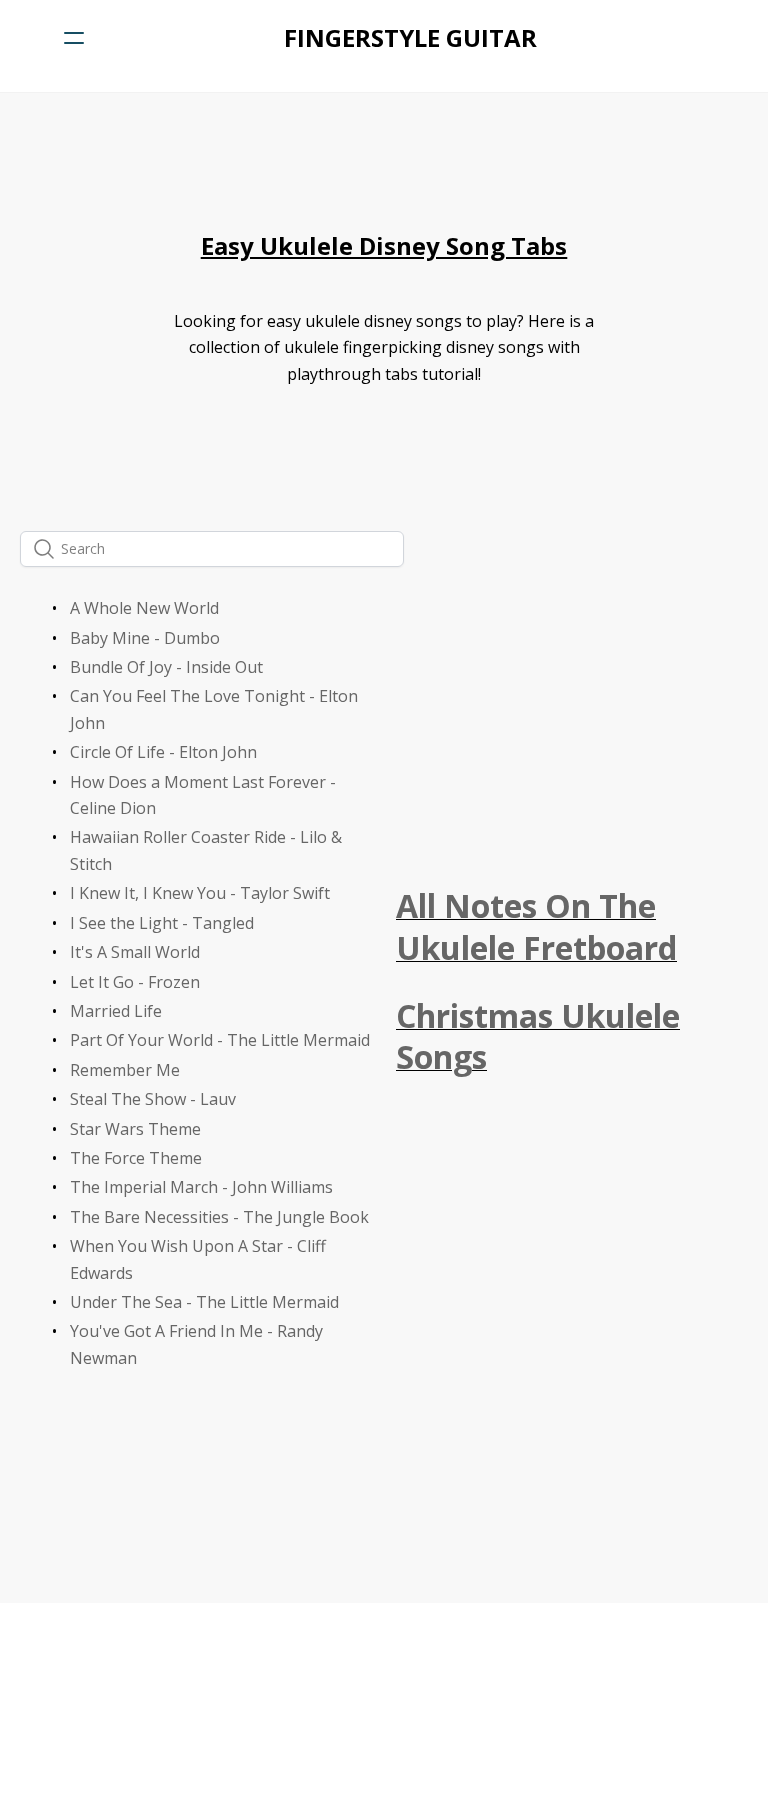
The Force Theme (136, 1158)
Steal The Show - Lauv (153, 1099)
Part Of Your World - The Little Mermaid (220, 1040)
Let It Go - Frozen (135, 982)
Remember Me (125, 1070)
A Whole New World (144, 608)
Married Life (116, 1011)
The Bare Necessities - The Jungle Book (219, 1217)
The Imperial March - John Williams (201, 1187)
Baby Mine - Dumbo (145, 638)
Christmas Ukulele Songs (538, 1036)
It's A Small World (135, 952)
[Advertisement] (572, 735)
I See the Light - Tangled (162, 923)
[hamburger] (74, 38)
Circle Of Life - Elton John (163, 752)
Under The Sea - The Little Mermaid (204, 1302)
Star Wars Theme (135, 1129)
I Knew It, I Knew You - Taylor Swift (200, 893)
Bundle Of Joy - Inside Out (166, 667)
